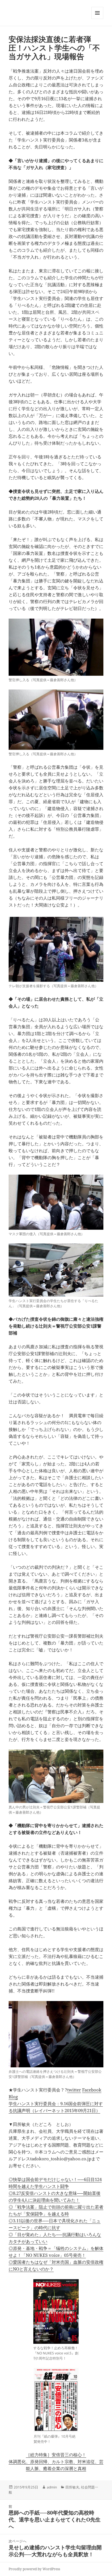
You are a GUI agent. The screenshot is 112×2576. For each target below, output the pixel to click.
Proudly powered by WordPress (34, 2569)
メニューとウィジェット (97, 19)
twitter (74, 2090)
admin (52, 2487)
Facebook (92, 2090)
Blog (13, 2097)
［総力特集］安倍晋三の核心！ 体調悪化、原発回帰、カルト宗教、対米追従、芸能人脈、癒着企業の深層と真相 (56, 2461)
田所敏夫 (72, 2487)
